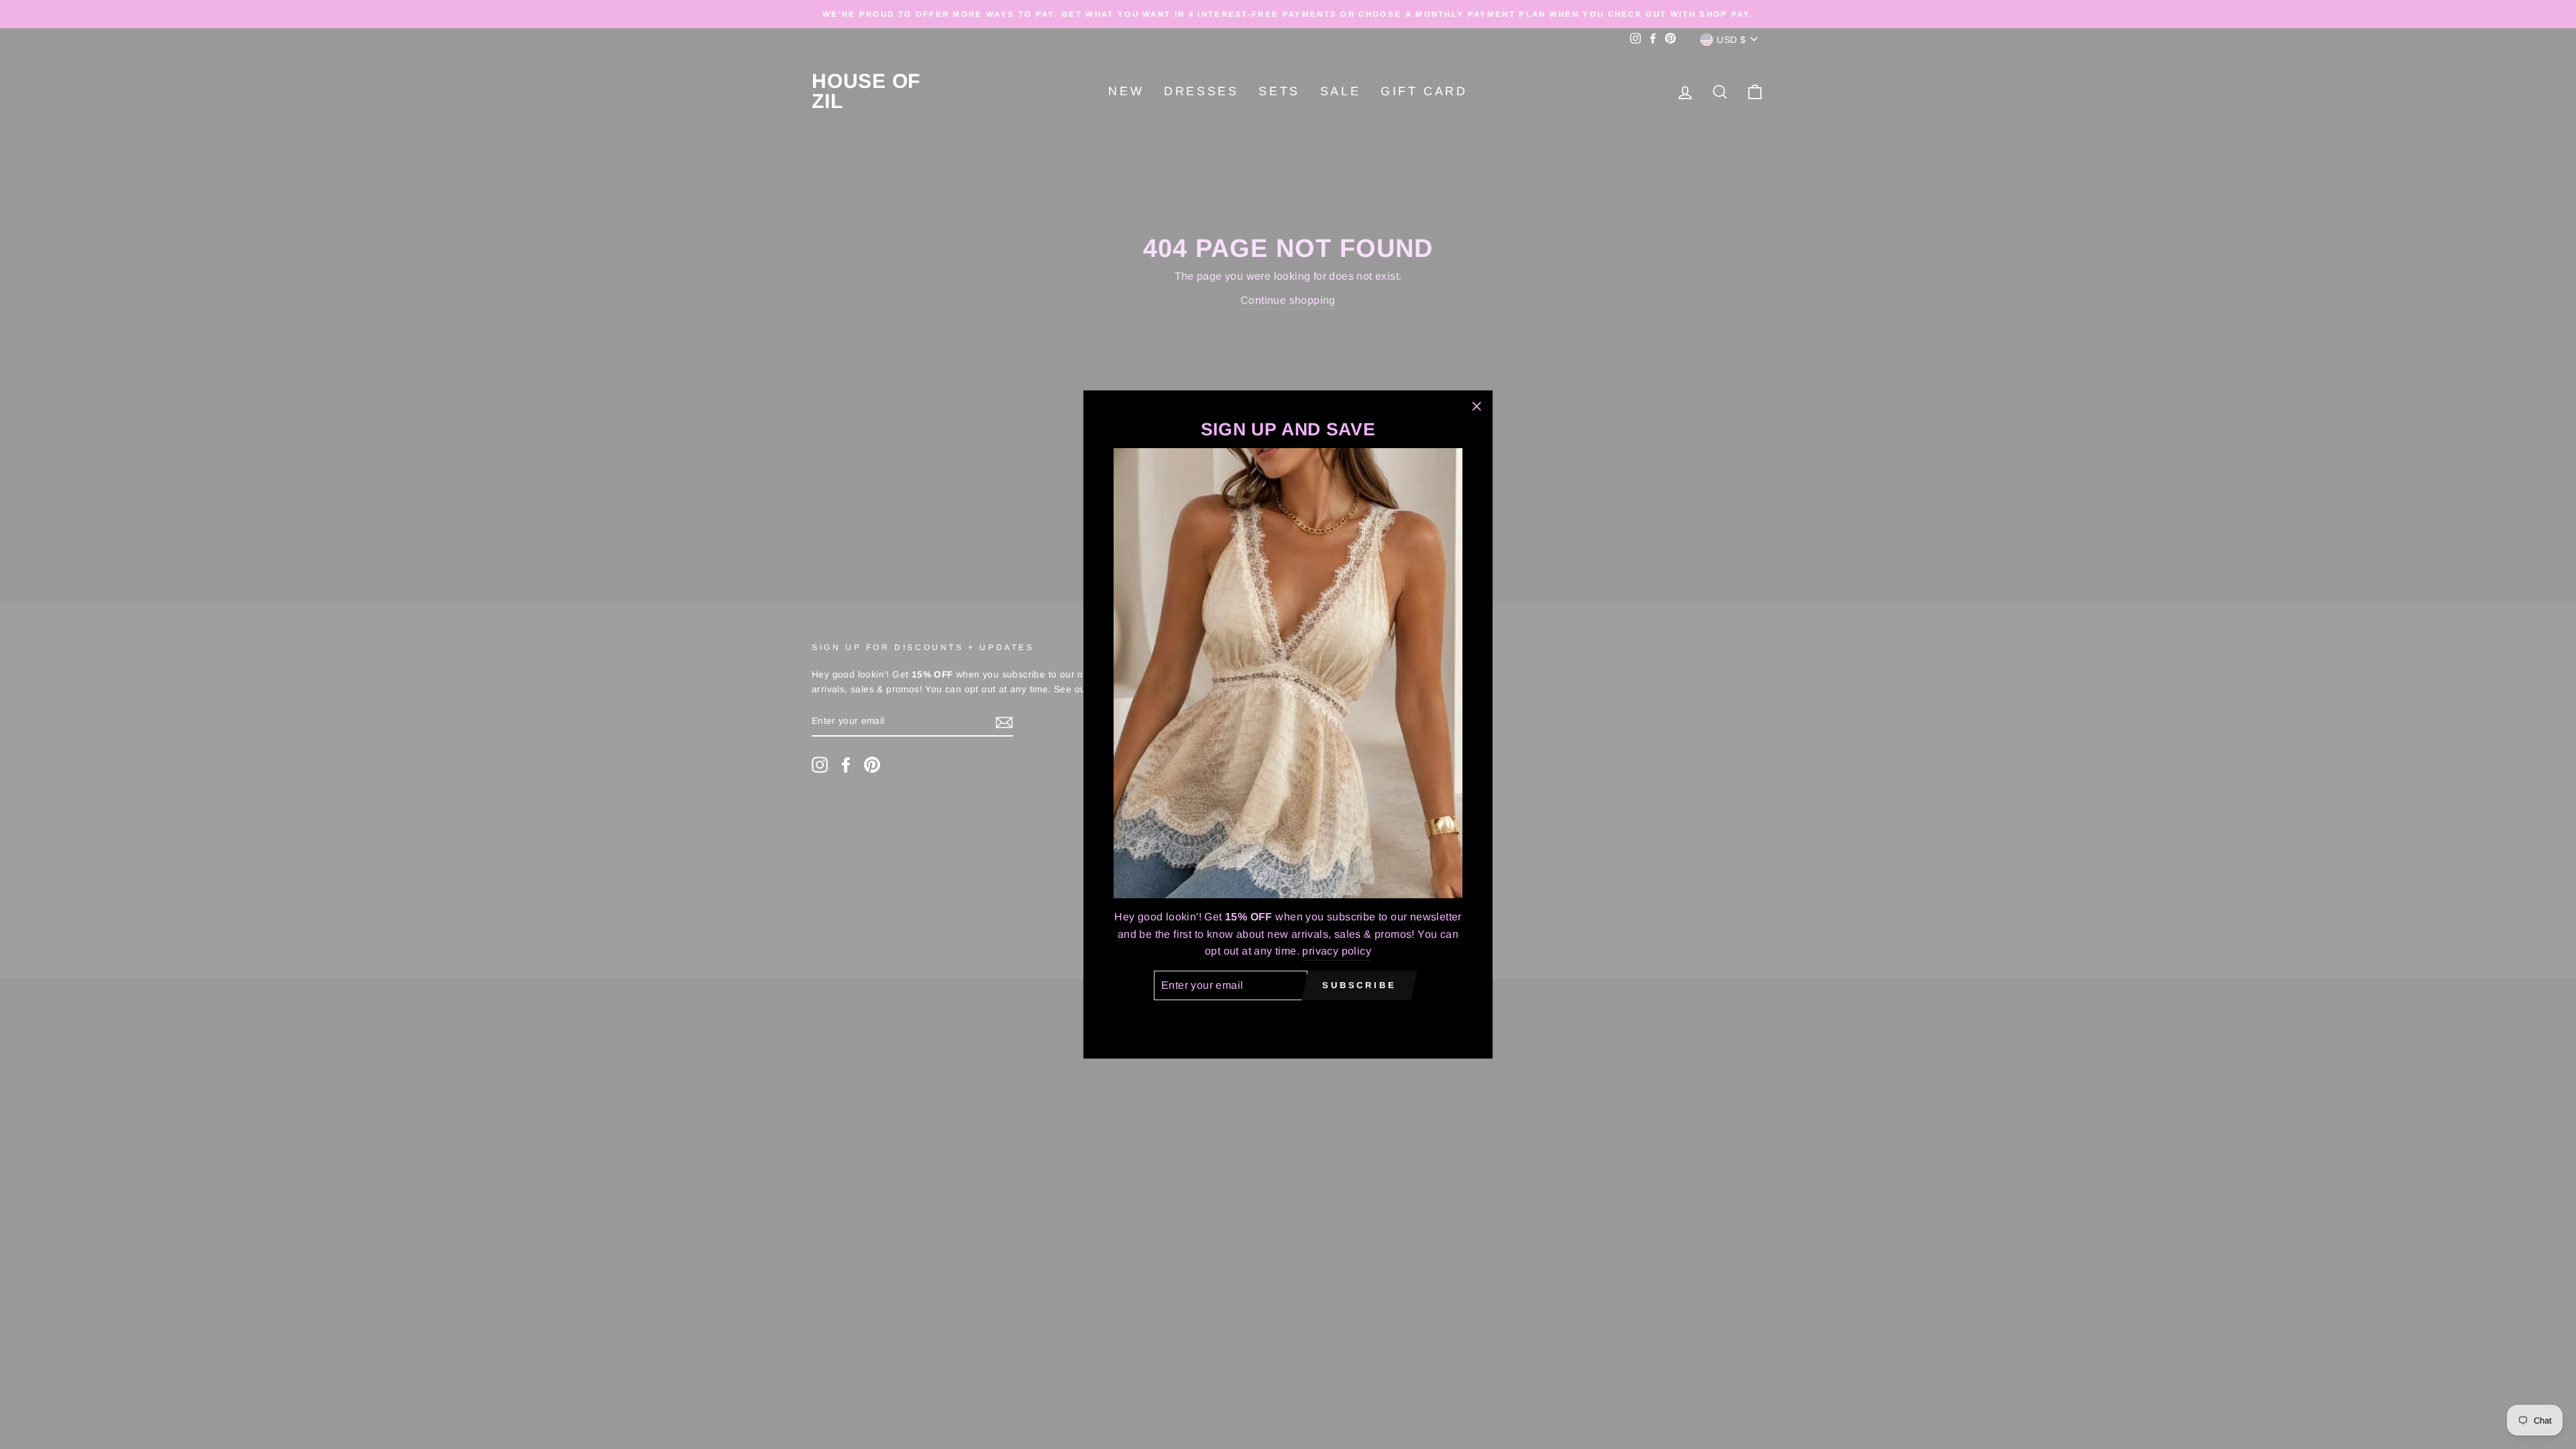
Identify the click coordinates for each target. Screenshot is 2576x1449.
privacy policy (1337, 951)
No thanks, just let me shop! (1288, 1019)
